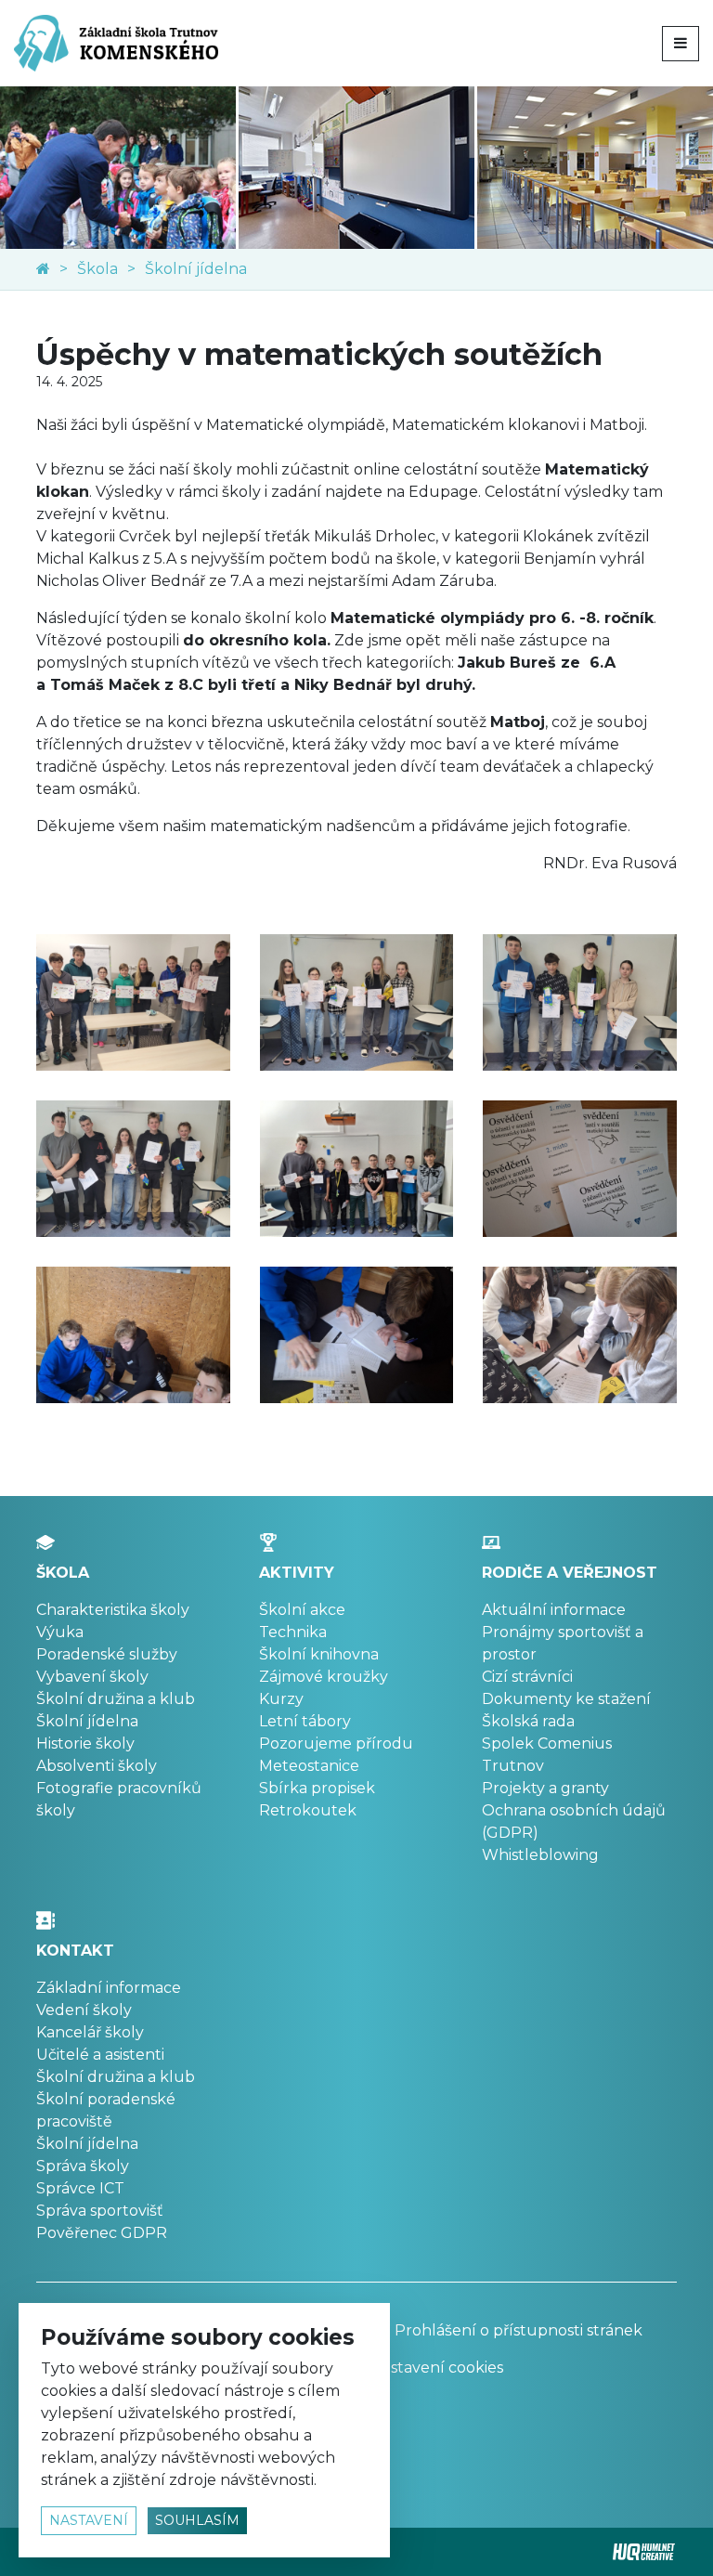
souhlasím (197, 2520)
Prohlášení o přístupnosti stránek (517, 2330)
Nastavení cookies (437, 2368)
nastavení (89, 2520)
